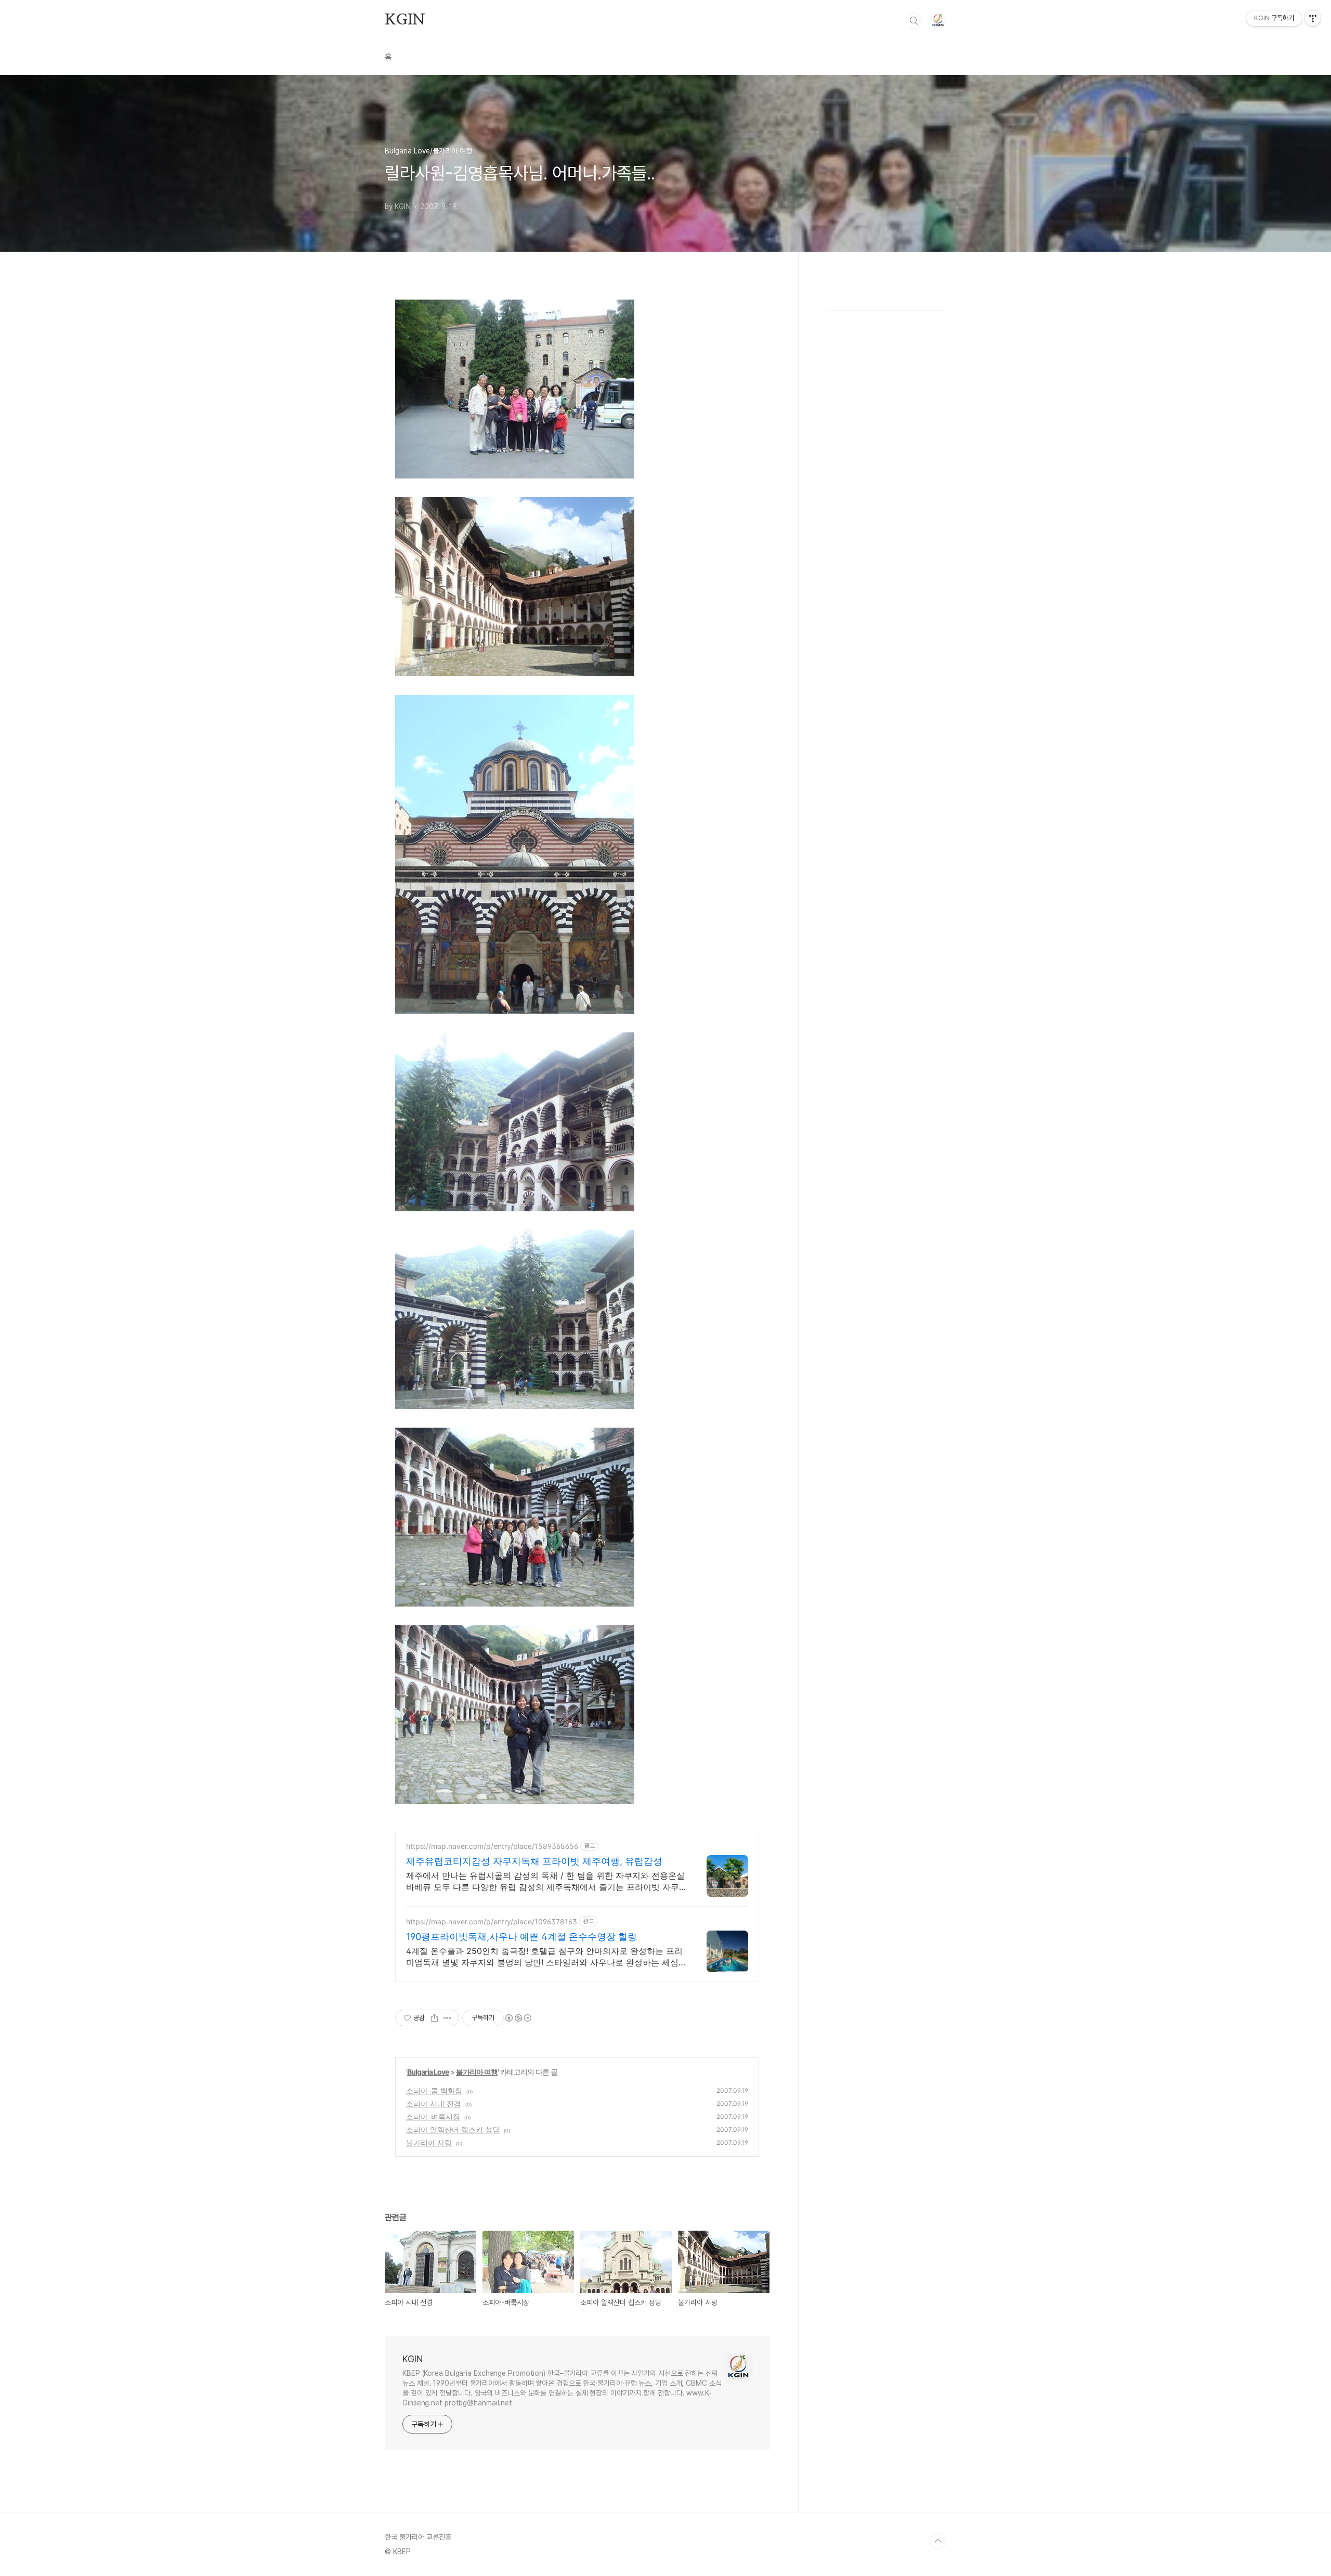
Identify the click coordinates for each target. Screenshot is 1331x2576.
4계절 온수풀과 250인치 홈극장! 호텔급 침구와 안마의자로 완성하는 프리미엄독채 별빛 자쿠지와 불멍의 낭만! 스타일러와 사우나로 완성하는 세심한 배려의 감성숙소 (544, 1957)
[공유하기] (434, 2018)
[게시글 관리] (447, 2018)
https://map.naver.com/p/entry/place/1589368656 (492, 1846)
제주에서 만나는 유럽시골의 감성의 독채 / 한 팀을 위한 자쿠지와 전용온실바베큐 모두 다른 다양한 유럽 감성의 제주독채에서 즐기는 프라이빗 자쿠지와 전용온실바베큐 (545, 1881)
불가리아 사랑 (429, 2143)
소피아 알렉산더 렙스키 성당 (453, 2130)
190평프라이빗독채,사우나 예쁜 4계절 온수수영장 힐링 (521, 1937)
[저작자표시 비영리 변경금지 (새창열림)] (518, 2018)
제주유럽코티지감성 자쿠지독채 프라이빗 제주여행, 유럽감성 (534, 1861)
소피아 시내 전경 (434, 2103)
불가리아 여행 (477, 2072)
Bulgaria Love (428, 2072)
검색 (914, 21)
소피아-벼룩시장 (433, 2117)
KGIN (405, 20)
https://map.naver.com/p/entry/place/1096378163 (492, 1921)
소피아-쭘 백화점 (434, 2090)
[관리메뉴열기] (1313, 18)
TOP (938, 2541)
